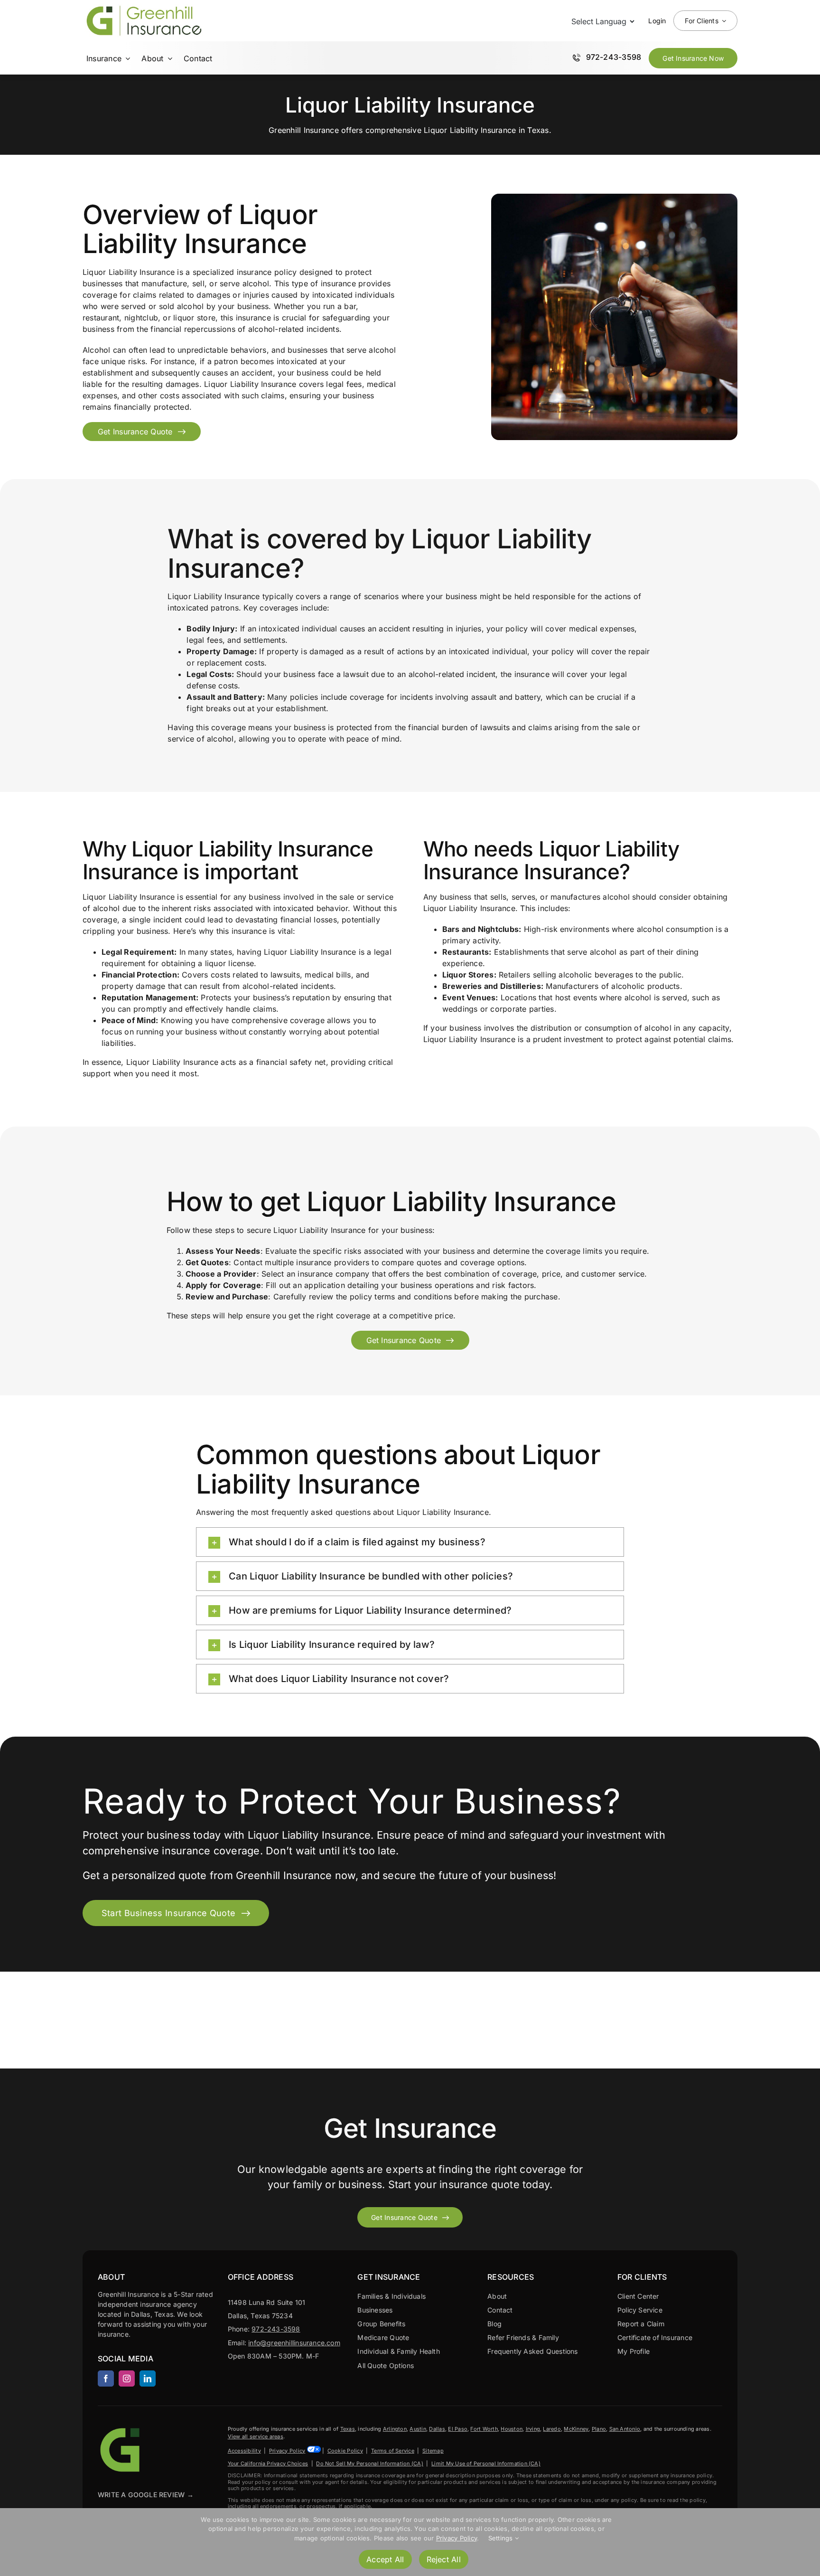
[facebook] (106, 2379)
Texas (348, 2429)
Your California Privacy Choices (268, 2463)
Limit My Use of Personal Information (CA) (486, 2463)
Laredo (552, 2429)
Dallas (437, 2429)
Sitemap (433, 2451)
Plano (599, 2429)
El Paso (458, 2429)
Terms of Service (393, 2451)
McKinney (576, 2429)
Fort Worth (484, 2429)
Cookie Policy (345, 2451)
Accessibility (244, 2451)
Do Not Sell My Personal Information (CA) (370, 2463)
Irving (533, 2429)
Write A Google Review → (146, 2495)
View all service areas (256, 2436)
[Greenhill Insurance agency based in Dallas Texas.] (121, 2429)
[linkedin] (148, 2379)
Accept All (385, 2559)
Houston (512, 2429)
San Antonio (625, 2429)
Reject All (444, 2559)
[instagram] (127, 2379)
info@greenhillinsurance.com (294, 2343)
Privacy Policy (287, 2451)
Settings (502, 2538)
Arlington (395, 2429)
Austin (418, 2429)
